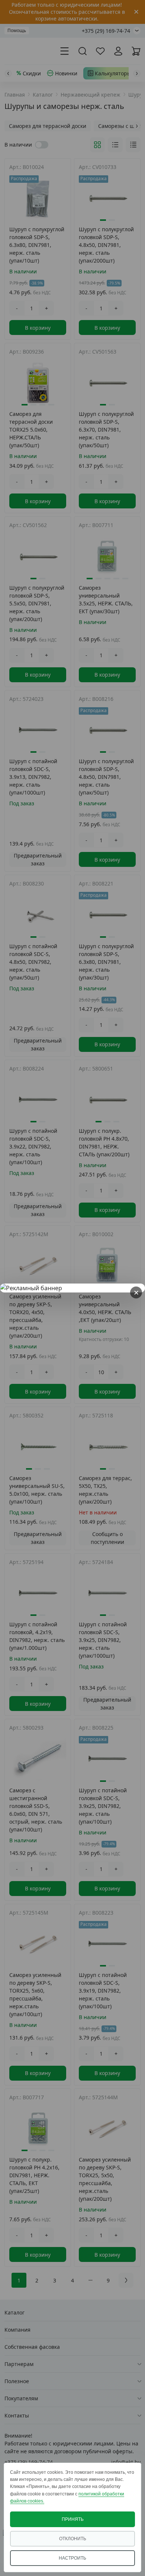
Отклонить (73, 2539)
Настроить (72, 2558)
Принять (73, 2519)
